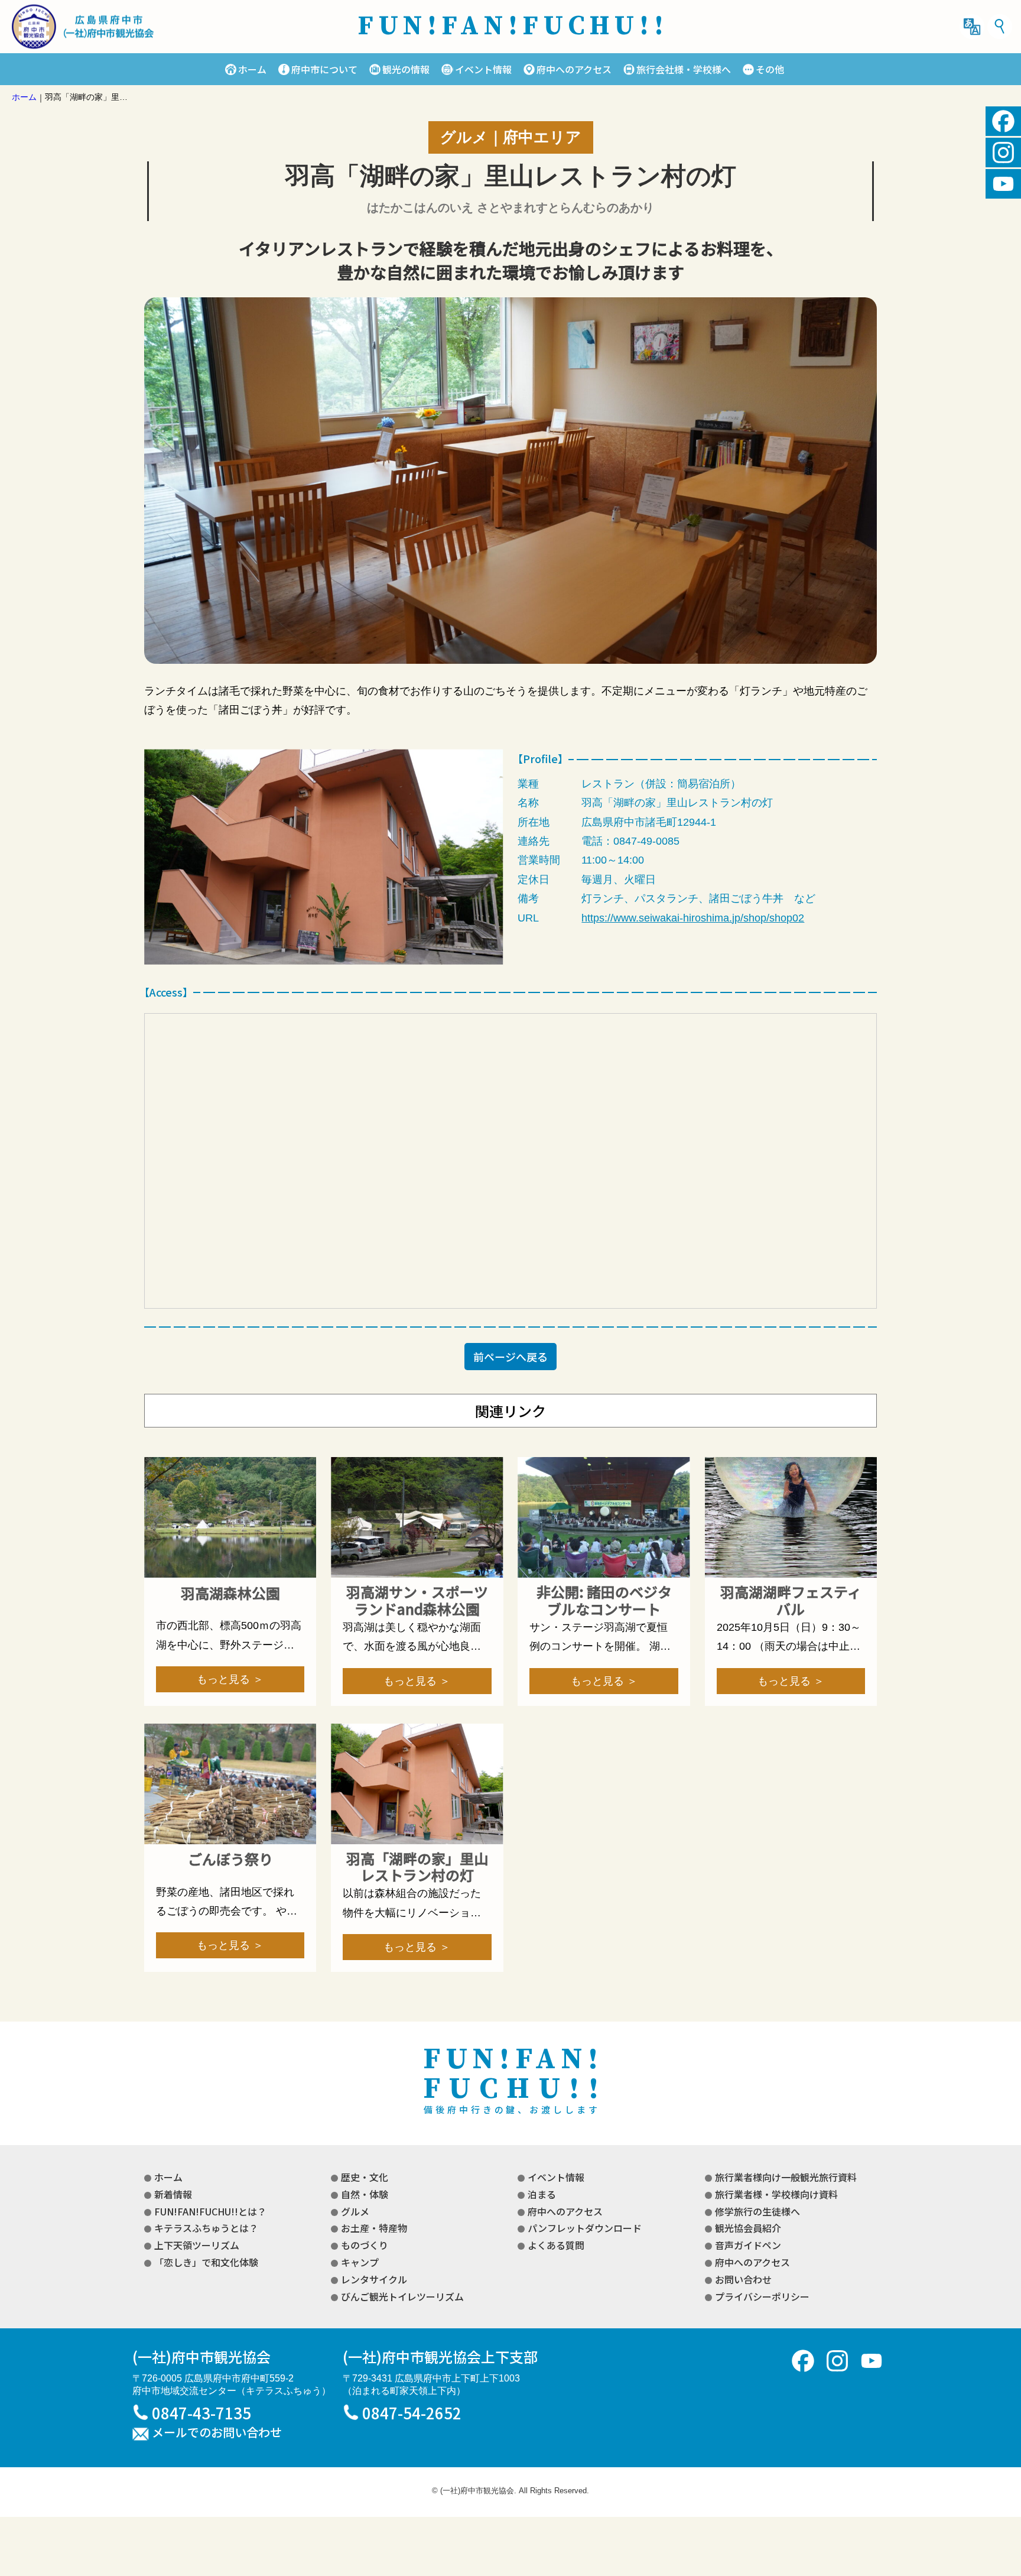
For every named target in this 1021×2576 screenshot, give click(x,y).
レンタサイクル (374, 2279)
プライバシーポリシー (762, 2296)
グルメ (355, 2211)
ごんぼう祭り (230, 1859)
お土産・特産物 (374, 2228)
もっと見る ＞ (230, 1679)
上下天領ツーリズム (197, 2245)
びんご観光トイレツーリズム (402, 2296)
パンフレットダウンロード (585, 2228)
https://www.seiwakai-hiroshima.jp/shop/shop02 (693, 918)
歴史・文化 (365, 2177)
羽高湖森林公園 (230, 1593)
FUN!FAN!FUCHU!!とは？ (210, 2211)
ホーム (252, 69)
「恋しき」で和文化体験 (206, 2262)
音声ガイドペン (748, 2245)
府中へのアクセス (574, 69)
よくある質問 (556, 2245)
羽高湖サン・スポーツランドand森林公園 (417, 1601)
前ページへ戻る (510, 1357)
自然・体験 (365, 2194)
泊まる (542, 2194)
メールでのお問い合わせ (217, 2433)
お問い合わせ (743, 2279)
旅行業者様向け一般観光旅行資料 (786, 2177)
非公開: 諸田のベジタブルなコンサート (604, 1601)
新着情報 (173, 2194)
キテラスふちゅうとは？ (206, 2228)
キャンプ (360, 2262)
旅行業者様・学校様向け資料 (776, 2194)
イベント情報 (483, 69)
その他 (770, 69)
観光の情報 (406, 69)
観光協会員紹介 (748, 2228)
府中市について (324, 69)
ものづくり (365, 2245)
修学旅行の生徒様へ (757, 2211)
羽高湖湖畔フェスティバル (791, 1601)
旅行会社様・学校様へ (684, 69)
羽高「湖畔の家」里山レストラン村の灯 (417, 1867)
